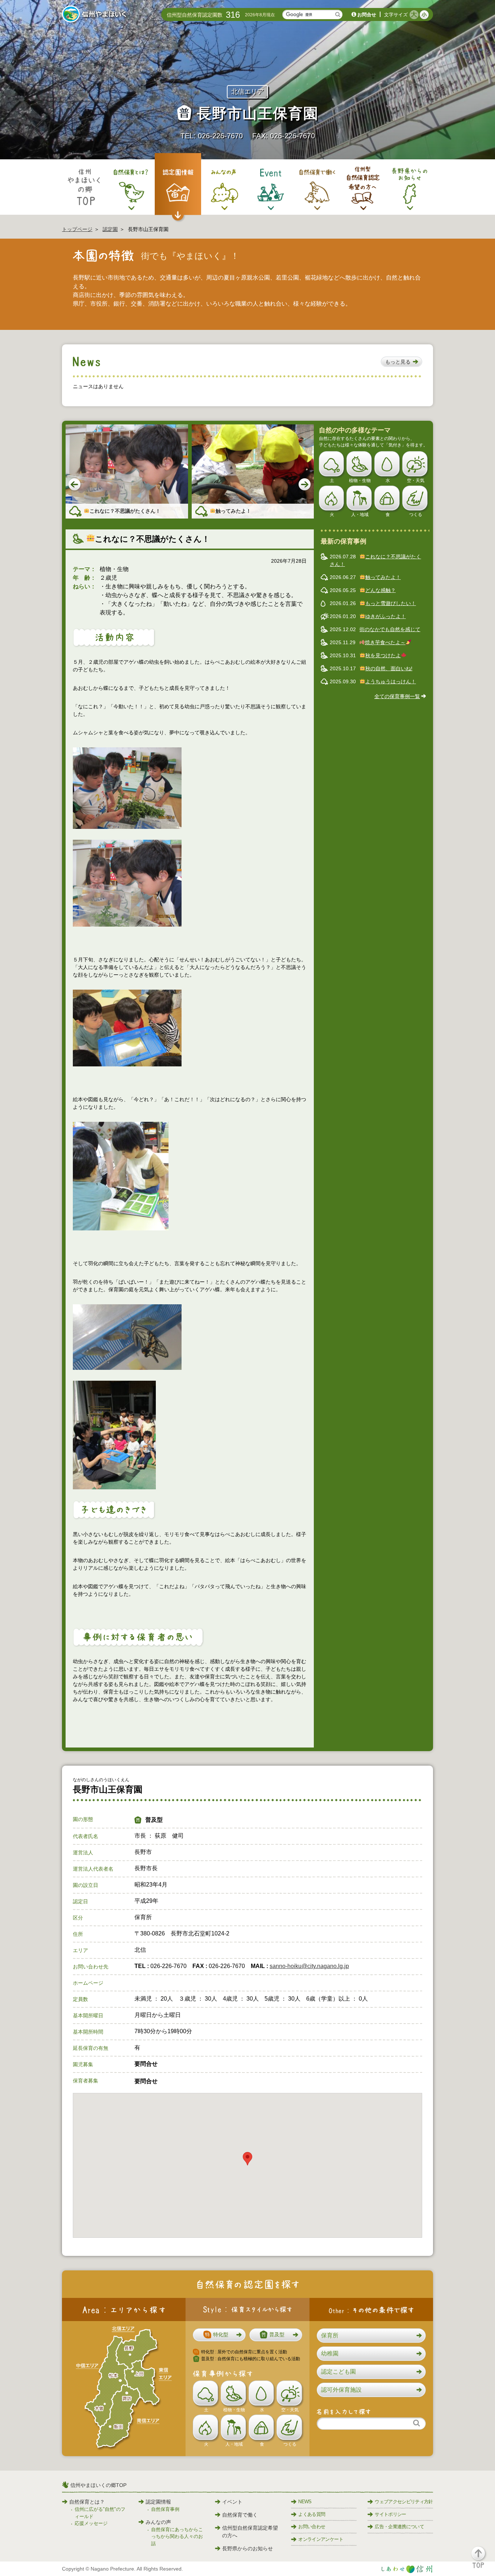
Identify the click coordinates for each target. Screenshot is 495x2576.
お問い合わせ (312, 2527)
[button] (402, 362)
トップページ (77, 229)
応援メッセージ (91, 2523)
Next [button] (305, 485)
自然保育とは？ (87, 2502)
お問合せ (367, 15)
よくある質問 (312, 2514)
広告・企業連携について (399, 2527)
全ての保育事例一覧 (397, 696)
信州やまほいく (95, 15)
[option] (127, 472)
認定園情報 (158, 2502)
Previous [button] (75, 485)
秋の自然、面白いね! (389, 668)
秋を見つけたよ (383, 655)
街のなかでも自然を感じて (390, 629)
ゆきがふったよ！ (386, 616)
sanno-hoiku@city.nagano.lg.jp (309, 1966)
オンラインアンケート (321, 2539)
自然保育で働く (240, 2515)
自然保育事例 (165, 2509)
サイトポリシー (390, 2514)
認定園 (110, 229)
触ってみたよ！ (383, 577)
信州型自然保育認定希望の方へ (250, 2532)
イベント (232, 2502)
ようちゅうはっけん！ (391, 681)
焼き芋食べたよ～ (385, 642)
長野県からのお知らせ (247, 2548)
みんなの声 (158, 2522)
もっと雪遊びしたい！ (391, 603)
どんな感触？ (380, 590)
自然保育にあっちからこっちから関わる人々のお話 (177, 2537)
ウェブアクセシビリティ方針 (404, 2502)
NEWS (305, 2502)
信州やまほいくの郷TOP (98, 2485)
